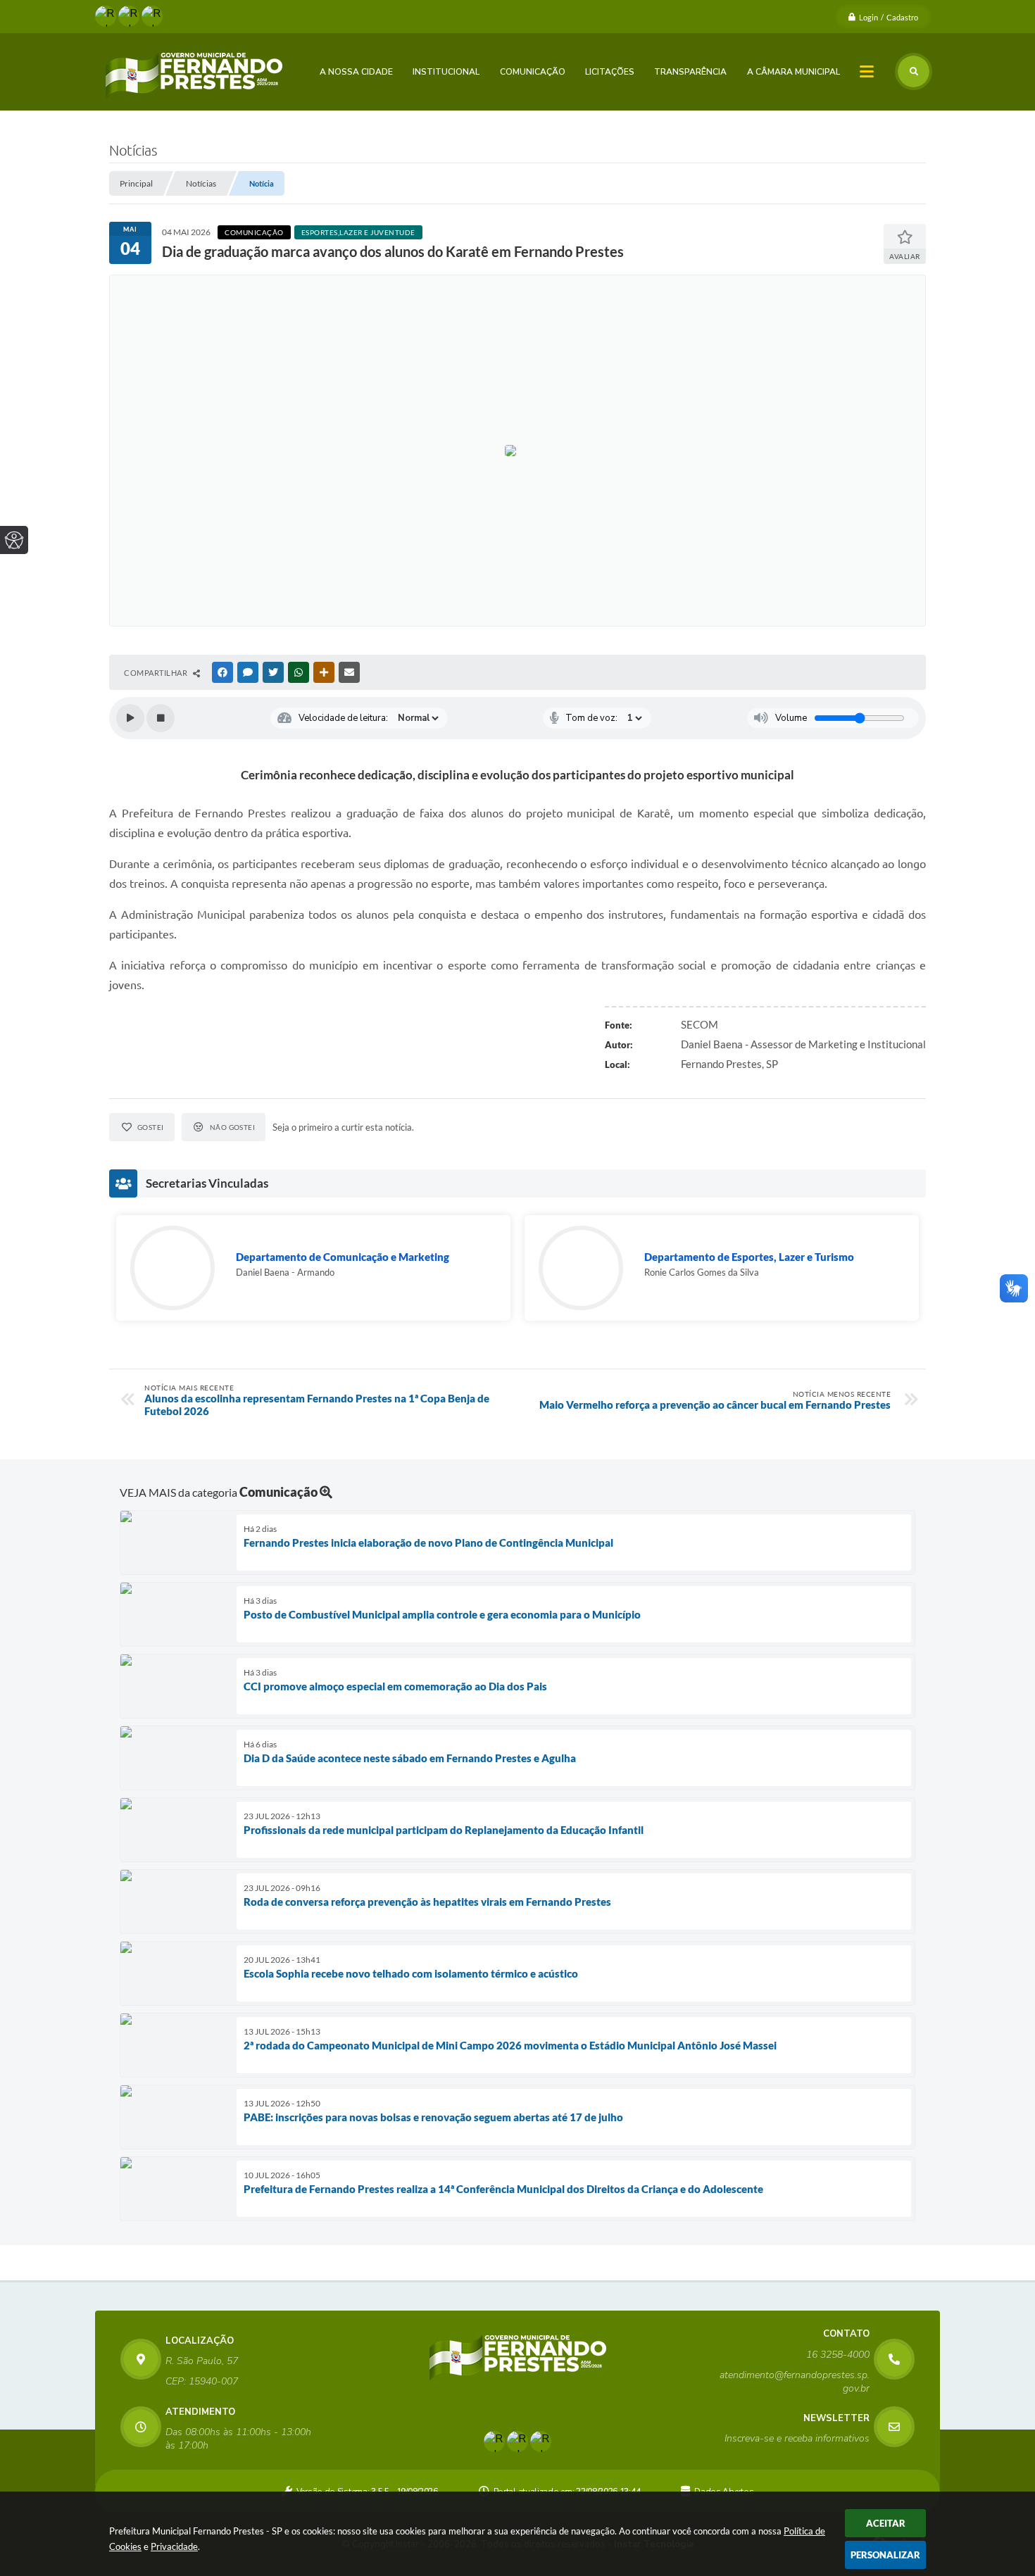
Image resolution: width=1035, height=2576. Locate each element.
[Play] (130, 718)
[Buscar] (914, 71)
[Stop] (161, 718)
